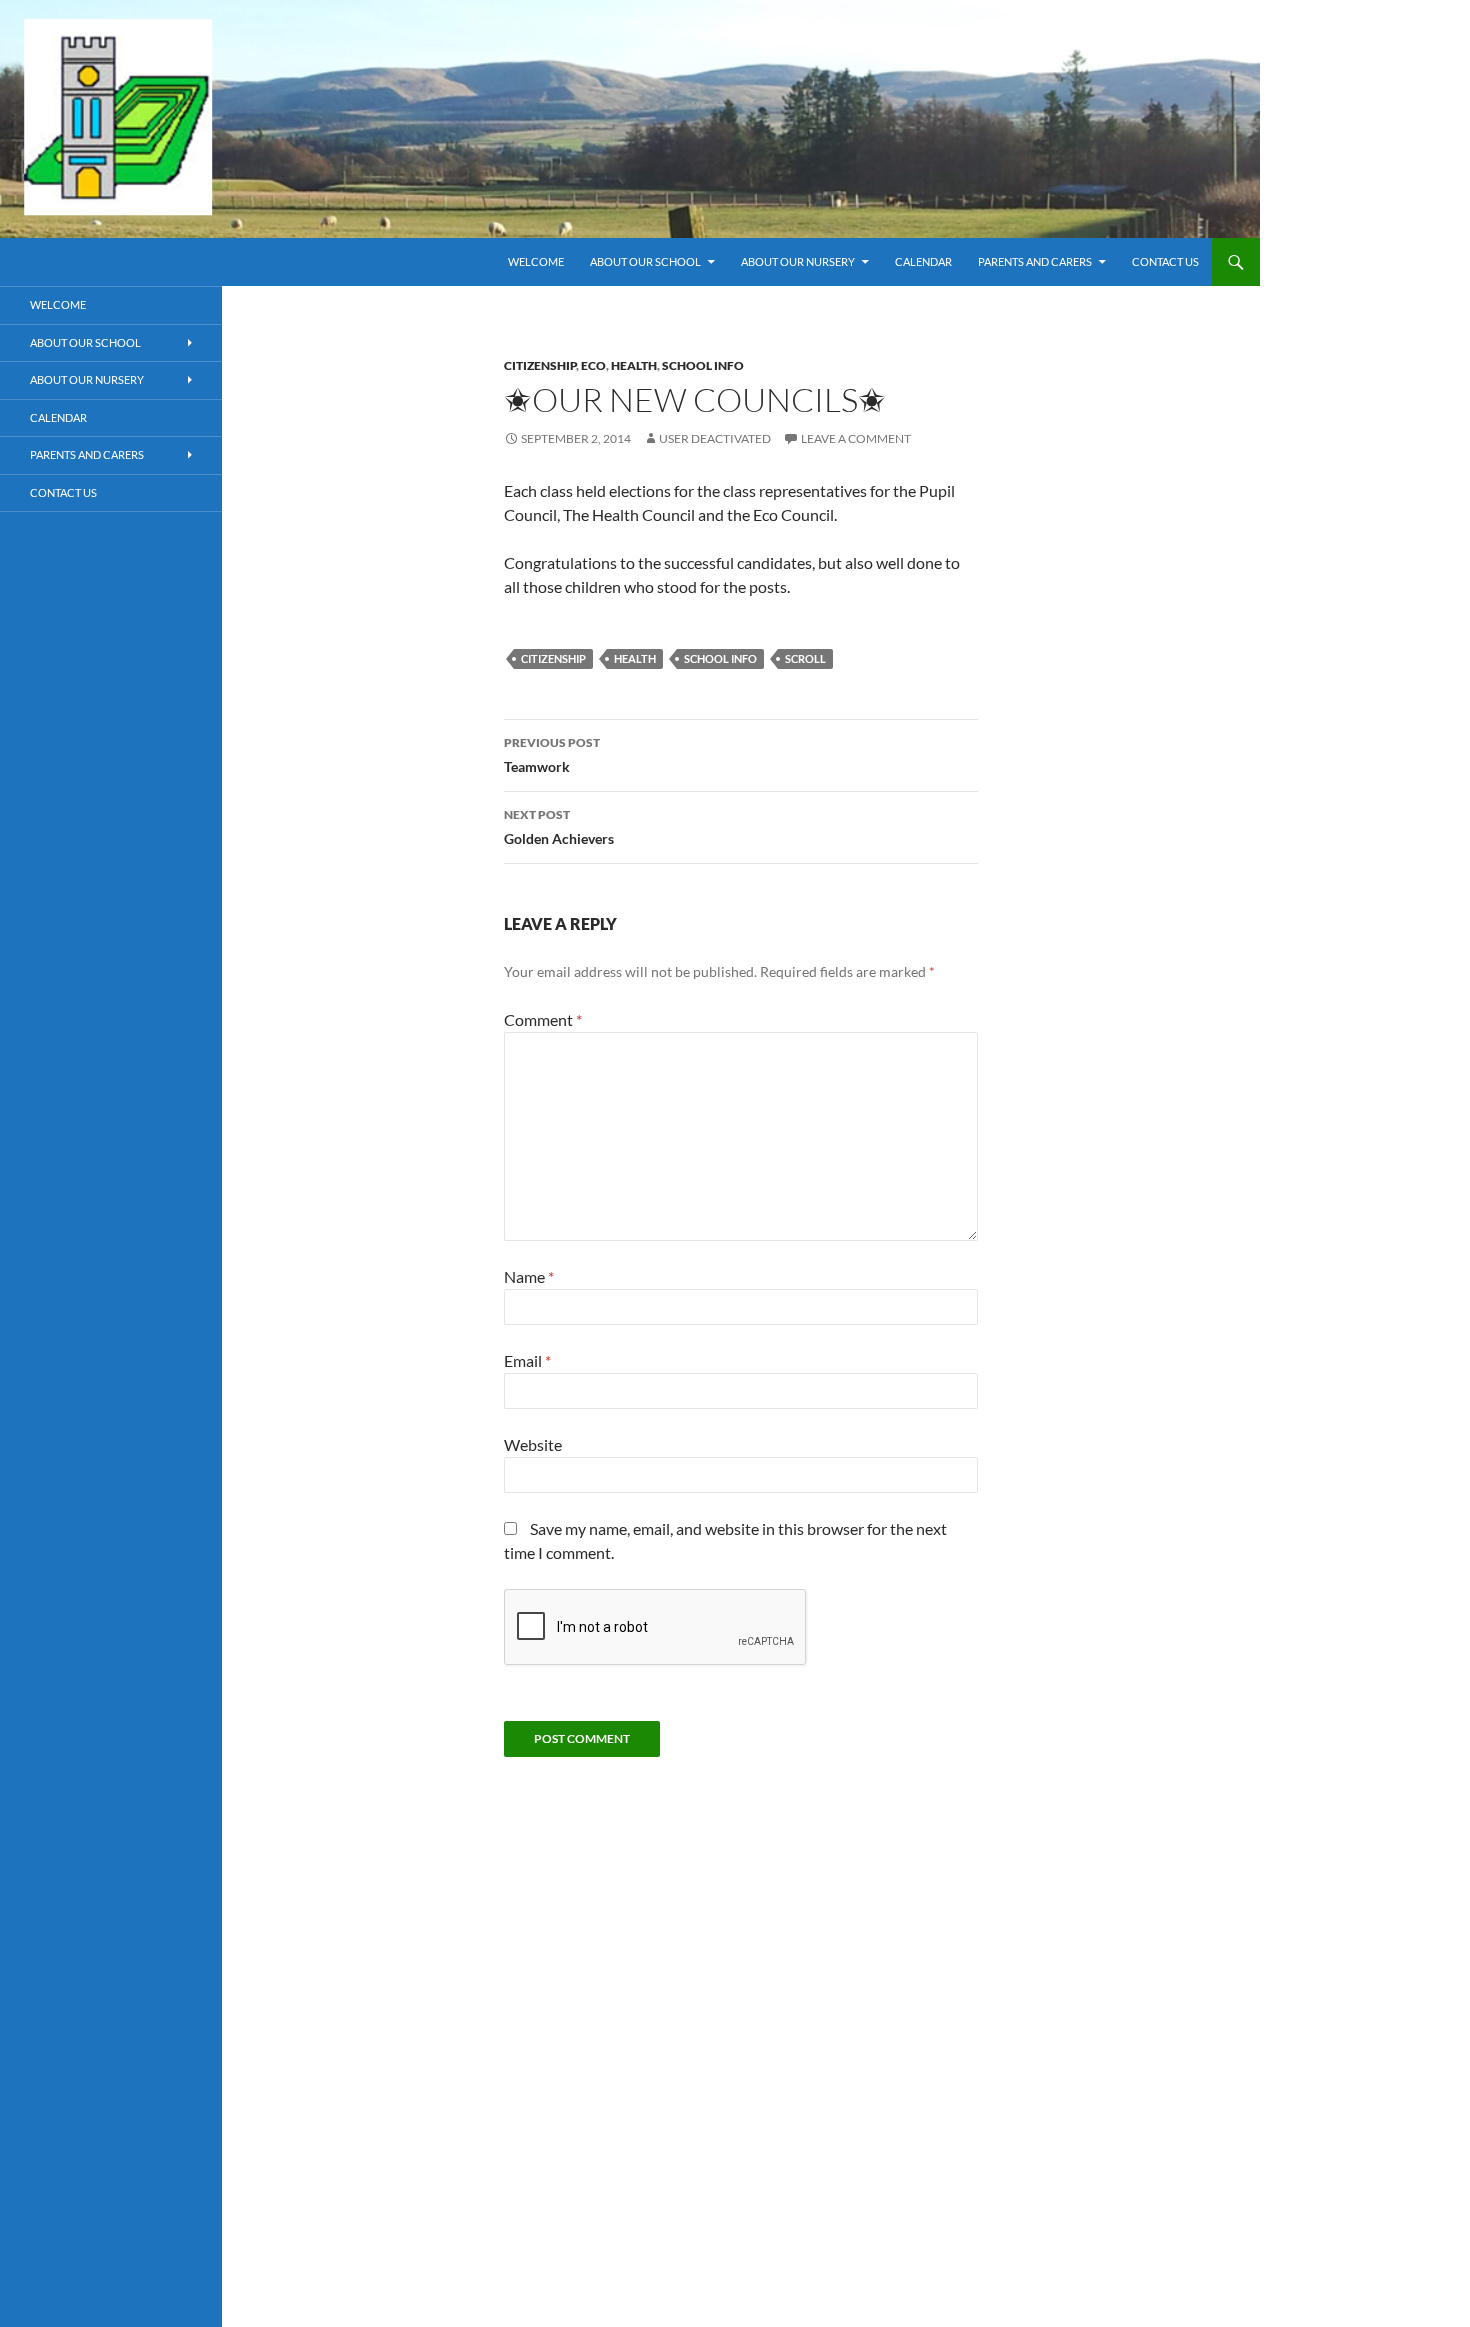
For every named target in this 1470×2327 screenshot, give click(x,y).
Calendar (923, 261)
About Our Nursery (798, 261)
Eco (593, 365)
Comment (543, 1019)
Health (634, 365)
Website (533, 1444)
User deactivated (715, 438)
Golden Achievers (559, 827)
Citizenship (540, 365)
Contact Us (1165, 261)
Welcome (536, 261)
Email (527, 1360)
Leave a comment (856, 438)
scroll (805, 658)
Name (529, 1276)
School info (703, 365)
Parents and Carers (1035, 261)
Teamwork (552, 755)
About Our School (645, 261)
